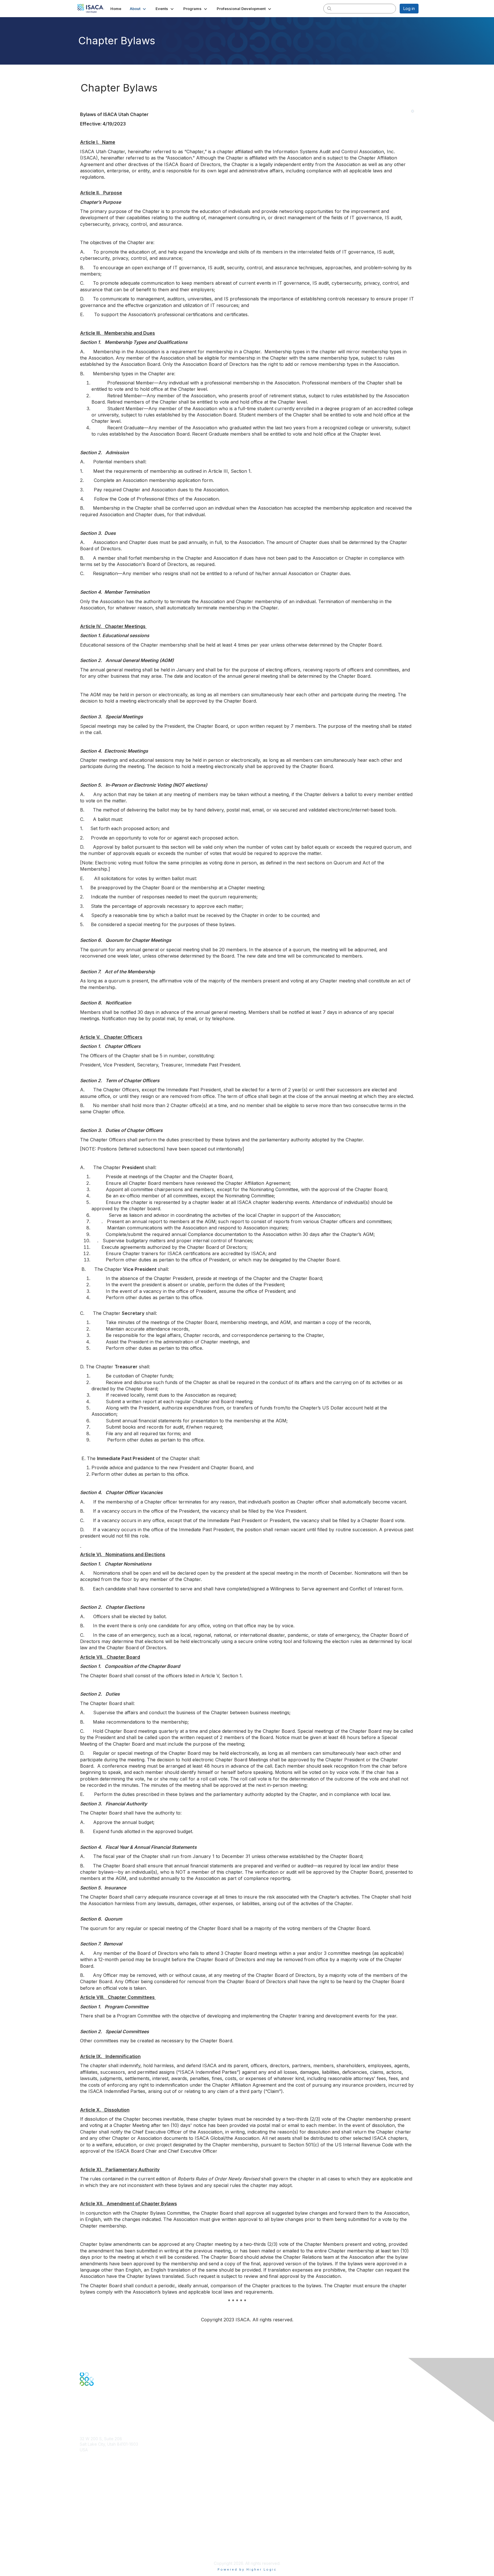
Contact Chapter (95, 2458)
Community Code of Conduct (107, 2530)
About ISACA (92, 2524)
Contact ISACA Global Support (109, 2500)
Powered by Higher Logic (247, 2569)
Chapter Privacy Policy (101, 2555)
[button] (138, 9)
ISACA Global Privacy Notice (106, 2546)
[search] (329, 8)
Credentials (90, 2494)
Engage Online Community (105, 2414)
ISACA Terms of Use (99, 2541)
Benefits (87, 2488)
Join (84, 2483)
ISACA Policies (93, 2535)
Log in (409, 8)
